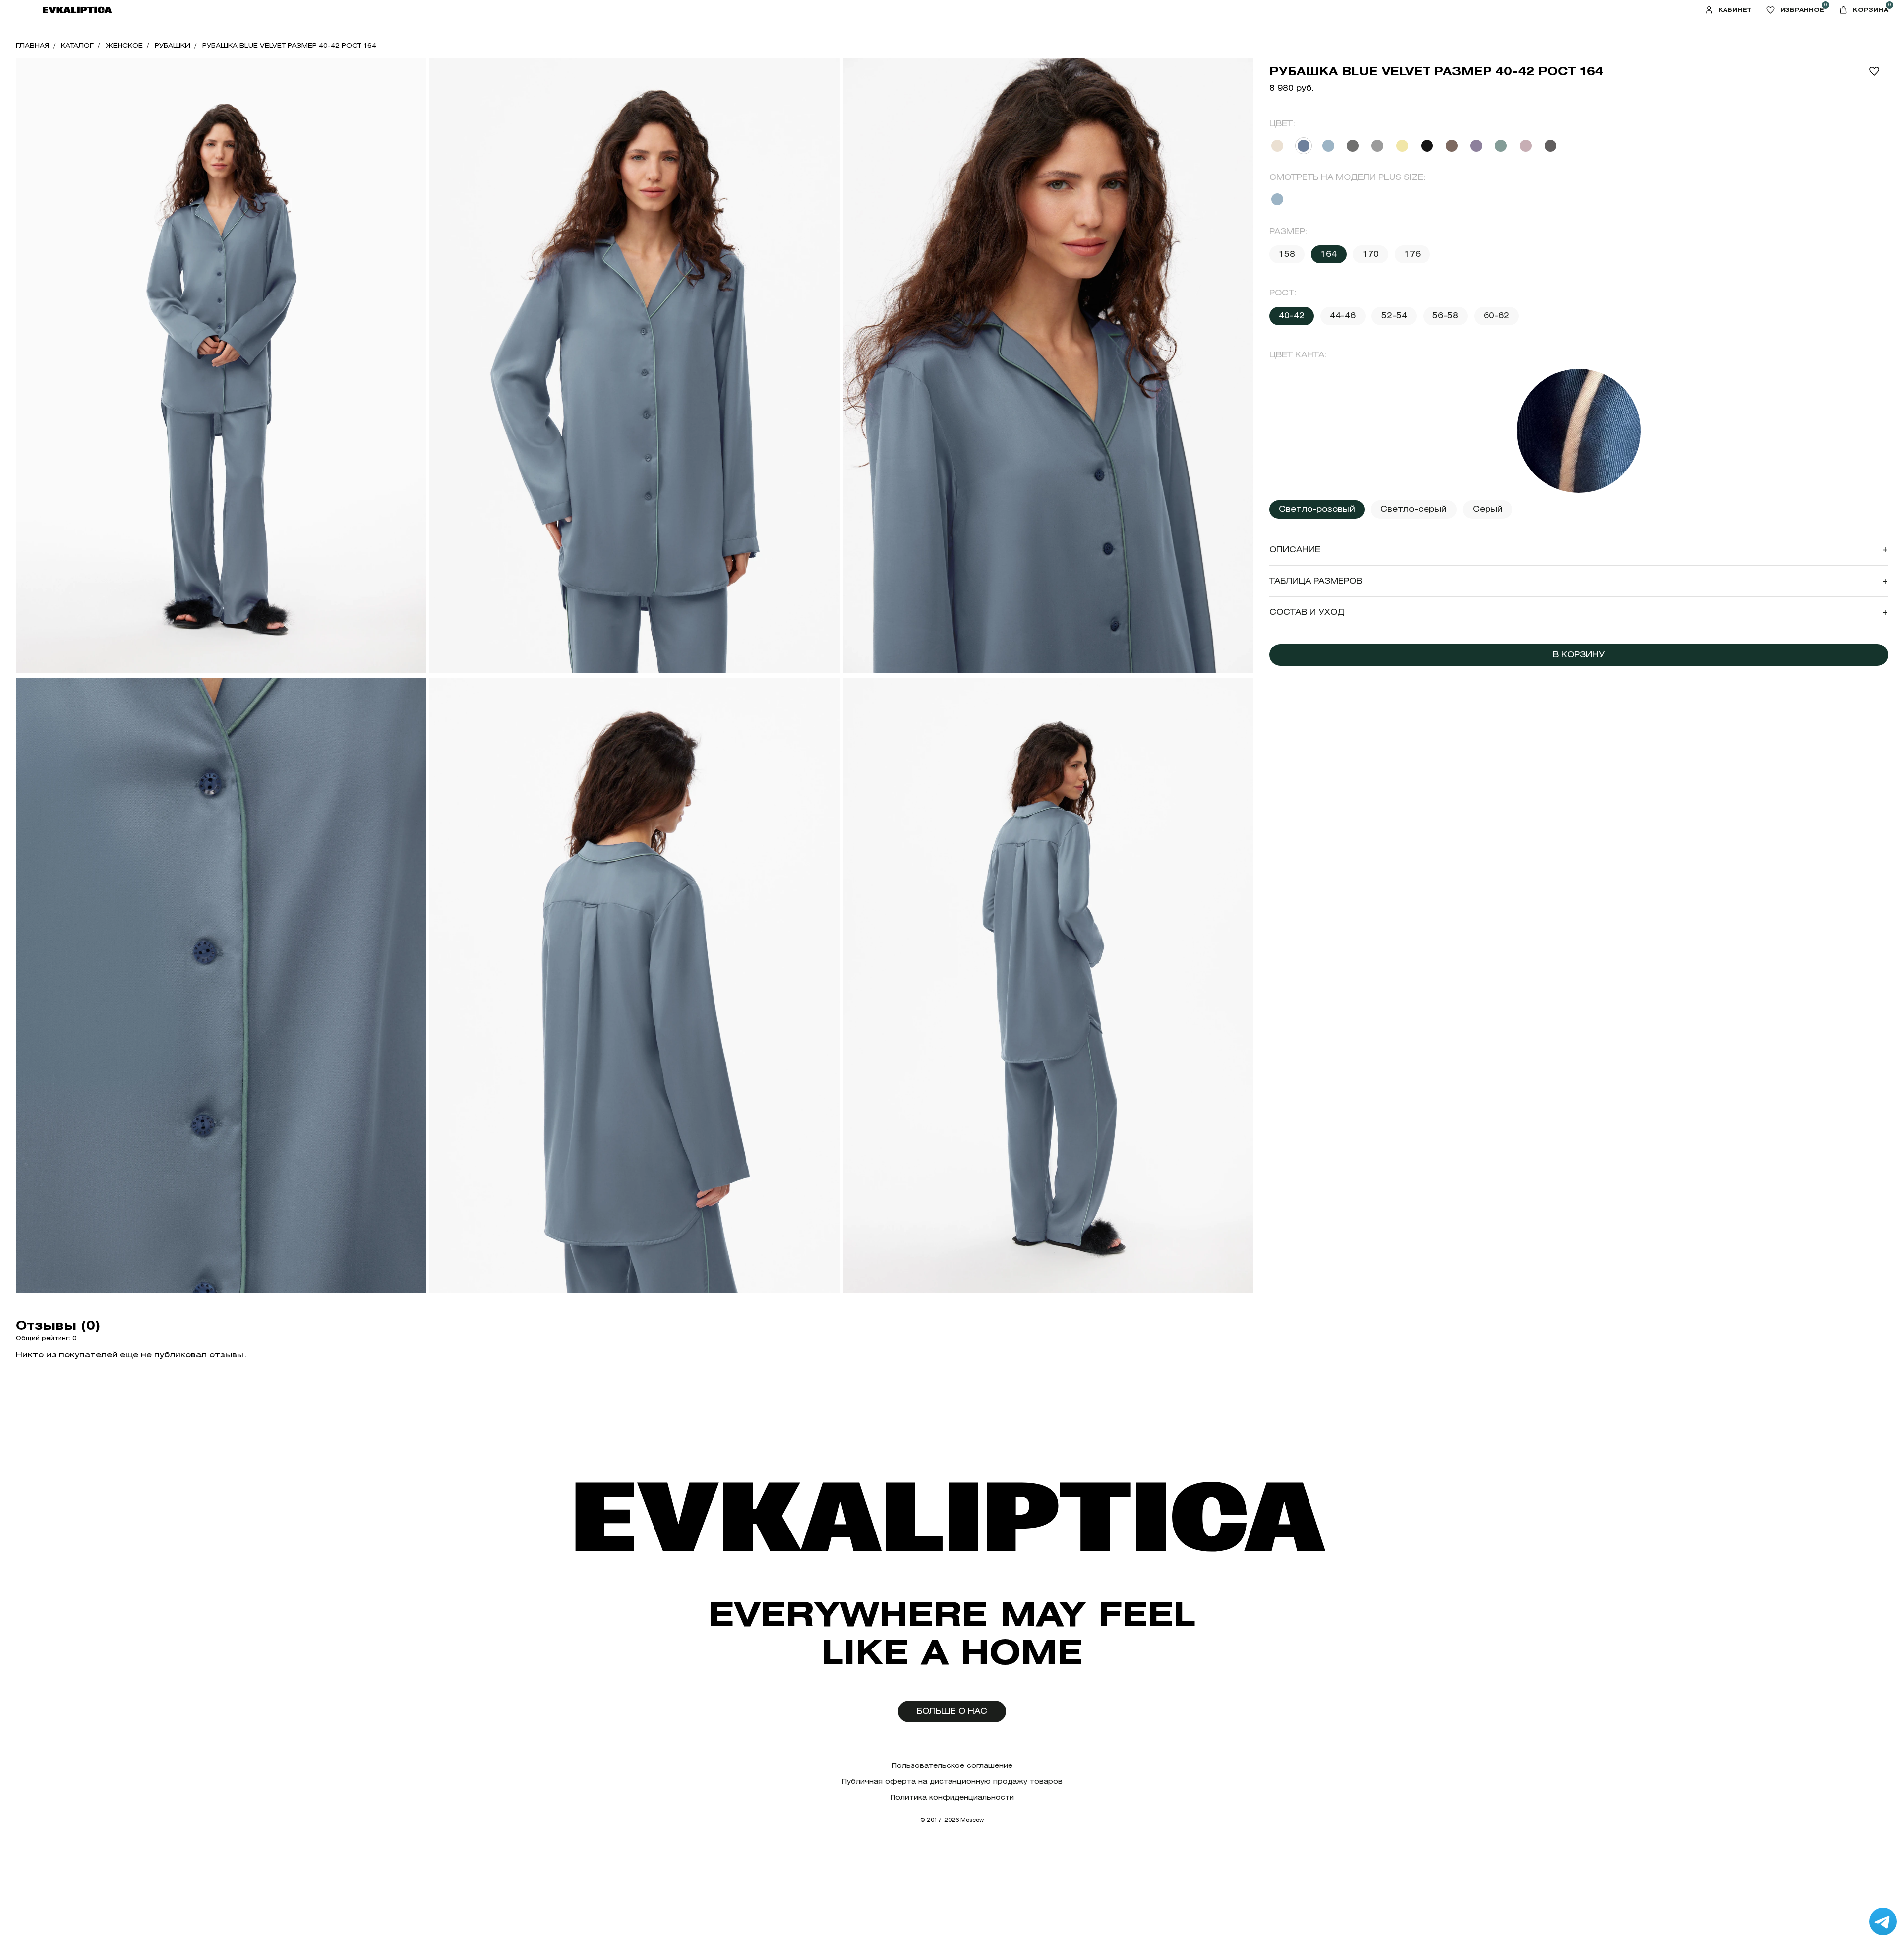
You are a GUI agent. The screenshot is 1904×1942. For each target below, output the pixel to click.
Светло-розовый (1317, 509)
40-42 (1292, 316)
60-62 (1496, 316)
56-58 (1445, 316)
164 (1329, 254)
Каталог (77, 45)
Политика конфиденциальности (952, 1797)
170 (1371, 254)
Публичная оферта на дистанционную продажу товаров (952, 1782)
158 (1287, 254)
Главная (32, 45)
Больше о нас (952, 1711)
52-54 (1394, 316)
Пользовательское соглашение (952, 1766)
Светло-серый (1414, 509)
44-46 (1343, 316)
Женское (124, 45)
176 (1412, 254)
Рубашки (173, 45)
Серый (1488, 509)
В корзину (1579, 655)
